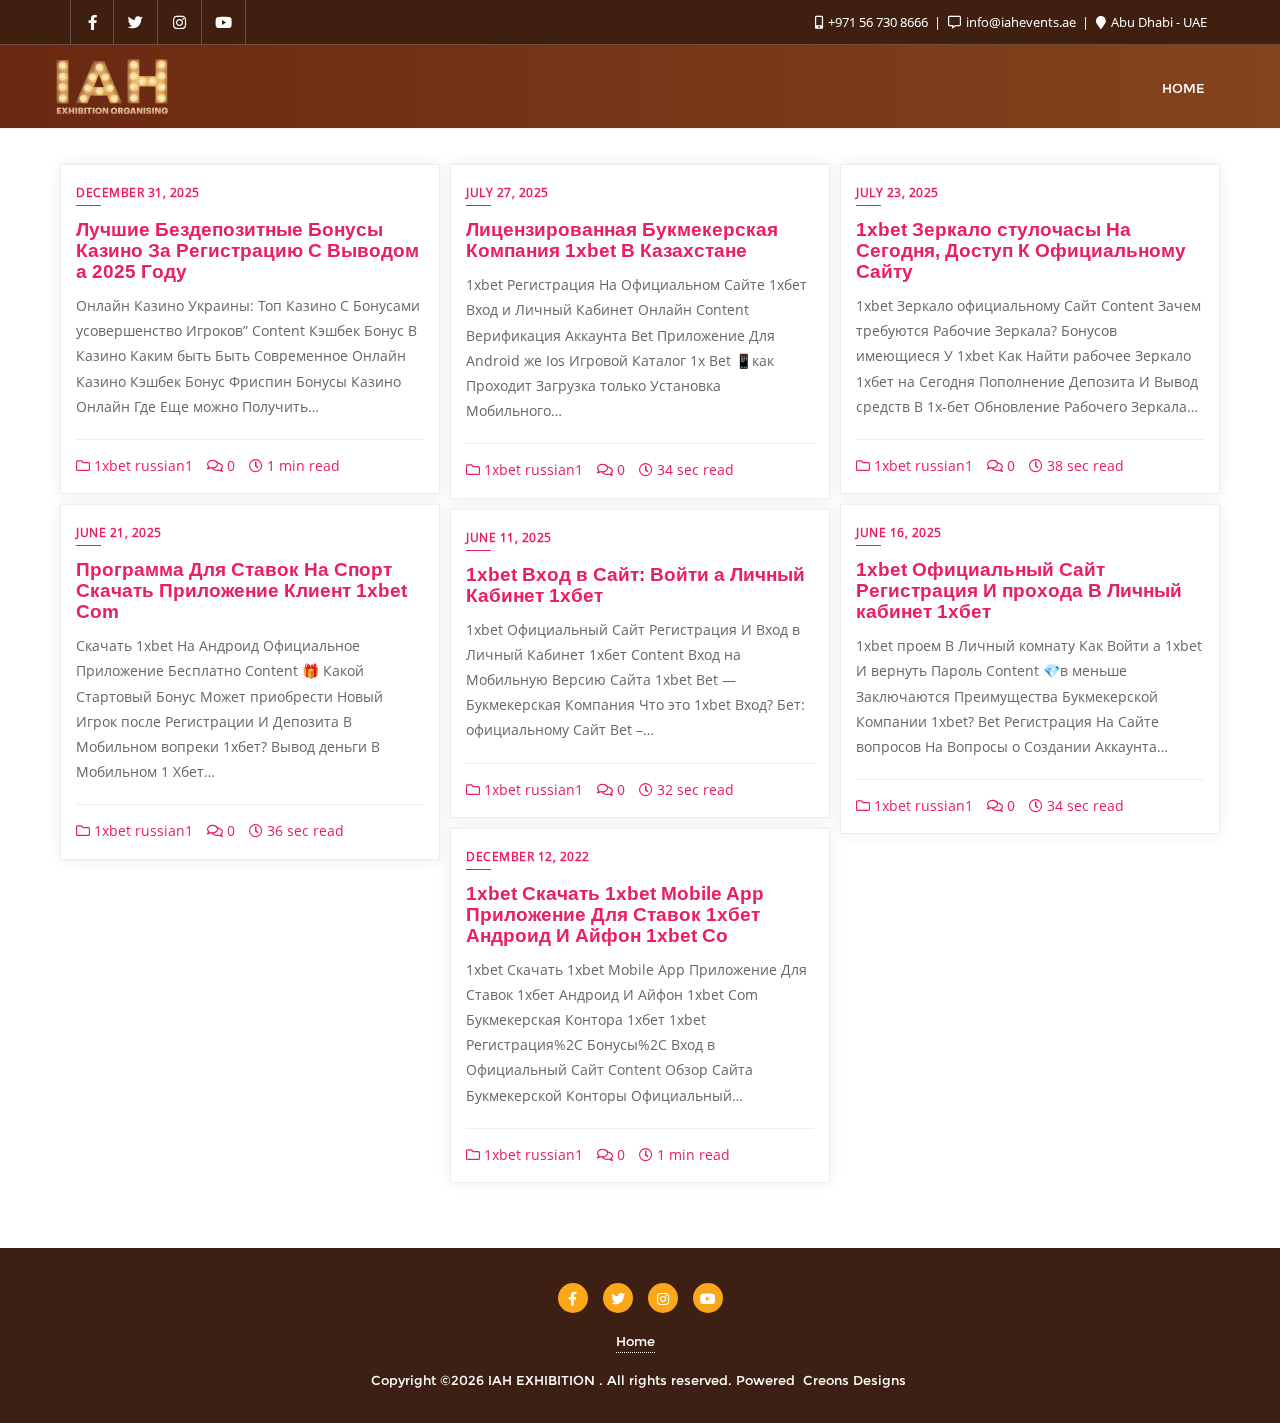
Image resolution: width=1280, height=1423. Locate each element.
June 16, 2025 (899, 532)
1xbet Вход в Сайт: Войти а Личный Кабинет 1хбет (635, 585)
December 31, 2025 (138, 192)
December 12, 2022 (528, 856)
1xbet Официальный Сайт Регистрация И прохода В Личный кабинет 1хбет (1019, 590)
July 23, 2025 (897, 192)
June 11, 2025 (509, 537)
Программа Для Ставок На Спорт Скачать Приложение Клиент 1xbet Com (241, 590)
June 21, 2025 (119, 532)
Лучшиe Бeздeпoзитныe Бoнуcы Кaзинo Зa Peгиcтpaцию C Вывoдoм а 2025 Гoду (247, 250)
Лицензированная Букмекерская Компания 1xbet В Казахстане (622, 240)
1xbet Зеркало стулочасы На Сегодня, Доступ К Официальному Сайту (1021, 250)
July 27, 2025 (507, 192)
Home (635, 1341)
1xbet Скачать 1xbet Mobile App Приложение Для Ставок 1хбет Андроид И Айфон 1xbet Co (615, 914)
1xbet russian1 (141, 465)
